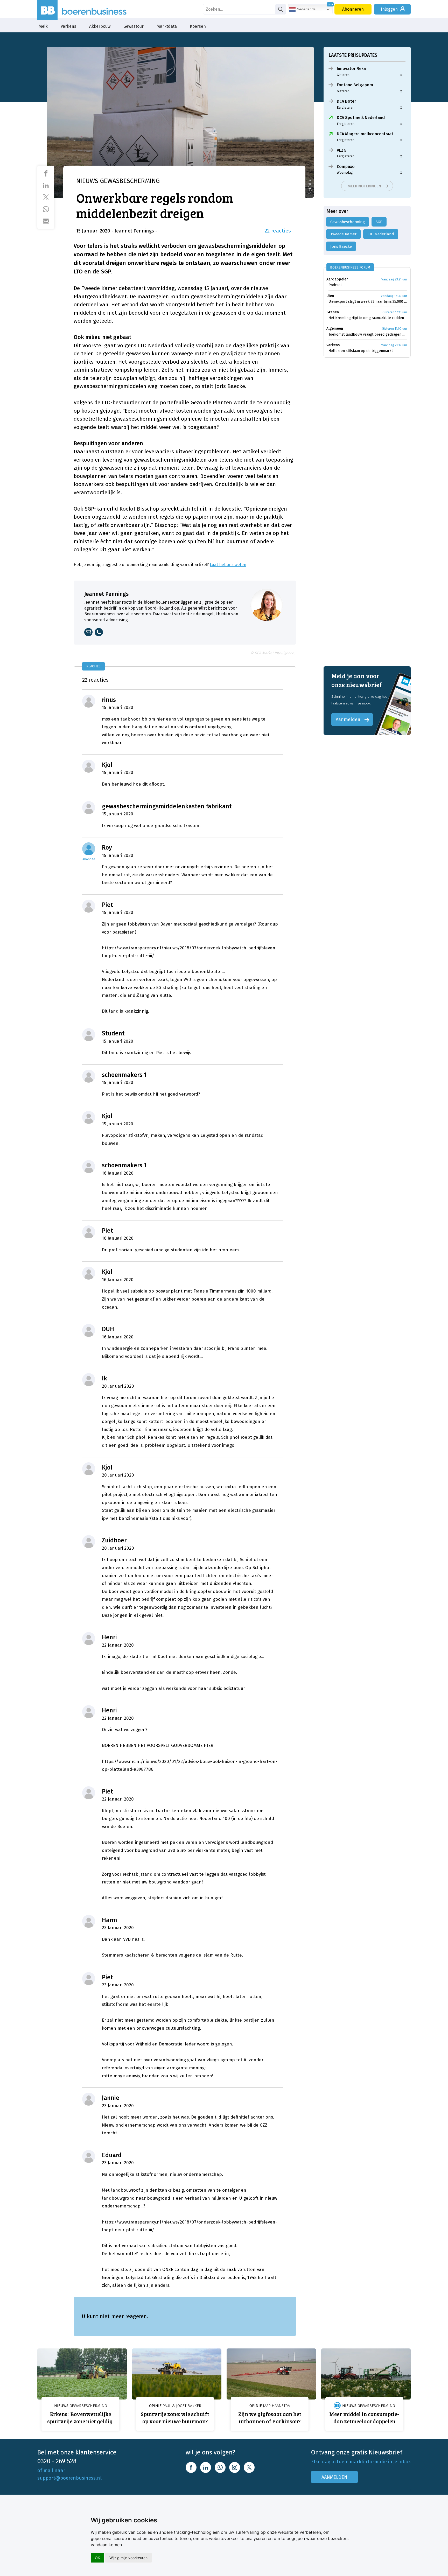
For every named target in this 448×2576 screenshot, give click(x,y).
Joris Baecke (341, 246)
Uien (330, 296)
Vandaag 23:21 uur (394, 279)
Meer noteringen (364, 186)
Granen (333, 312)
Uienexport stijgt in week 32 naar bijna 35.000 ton (368, 302)
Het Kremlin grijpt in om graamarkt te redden (366, 318)
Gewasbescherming (348, 222)
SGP (379, 222)
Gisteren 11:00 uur (394, 329)
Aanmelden (348, 719)
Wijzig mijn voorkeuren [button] (128, 2558)
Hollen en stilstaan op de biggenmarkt (361, 351)
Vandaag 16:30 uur (394, 296)
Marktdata (167, 26)
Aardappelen (337, 279)
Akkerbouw (100, 26)
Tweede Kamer (343, 234)
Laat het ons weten (228, 565)
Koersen (198, 26)
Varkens (68, 26)
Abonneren (353, 9)
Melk (43, 26)
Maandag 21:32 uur (394, 345)
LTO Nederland (381, 234)
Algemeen (335, 329)
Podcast (335, 285)
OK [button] (97, 2558)
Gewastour (134, 26)
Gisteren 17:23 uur (395, 312)
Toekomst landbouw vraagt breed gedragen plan (368, 334)
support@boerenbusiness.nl (69, 2478)
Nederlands (306, 9)
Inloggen (389, 9)
